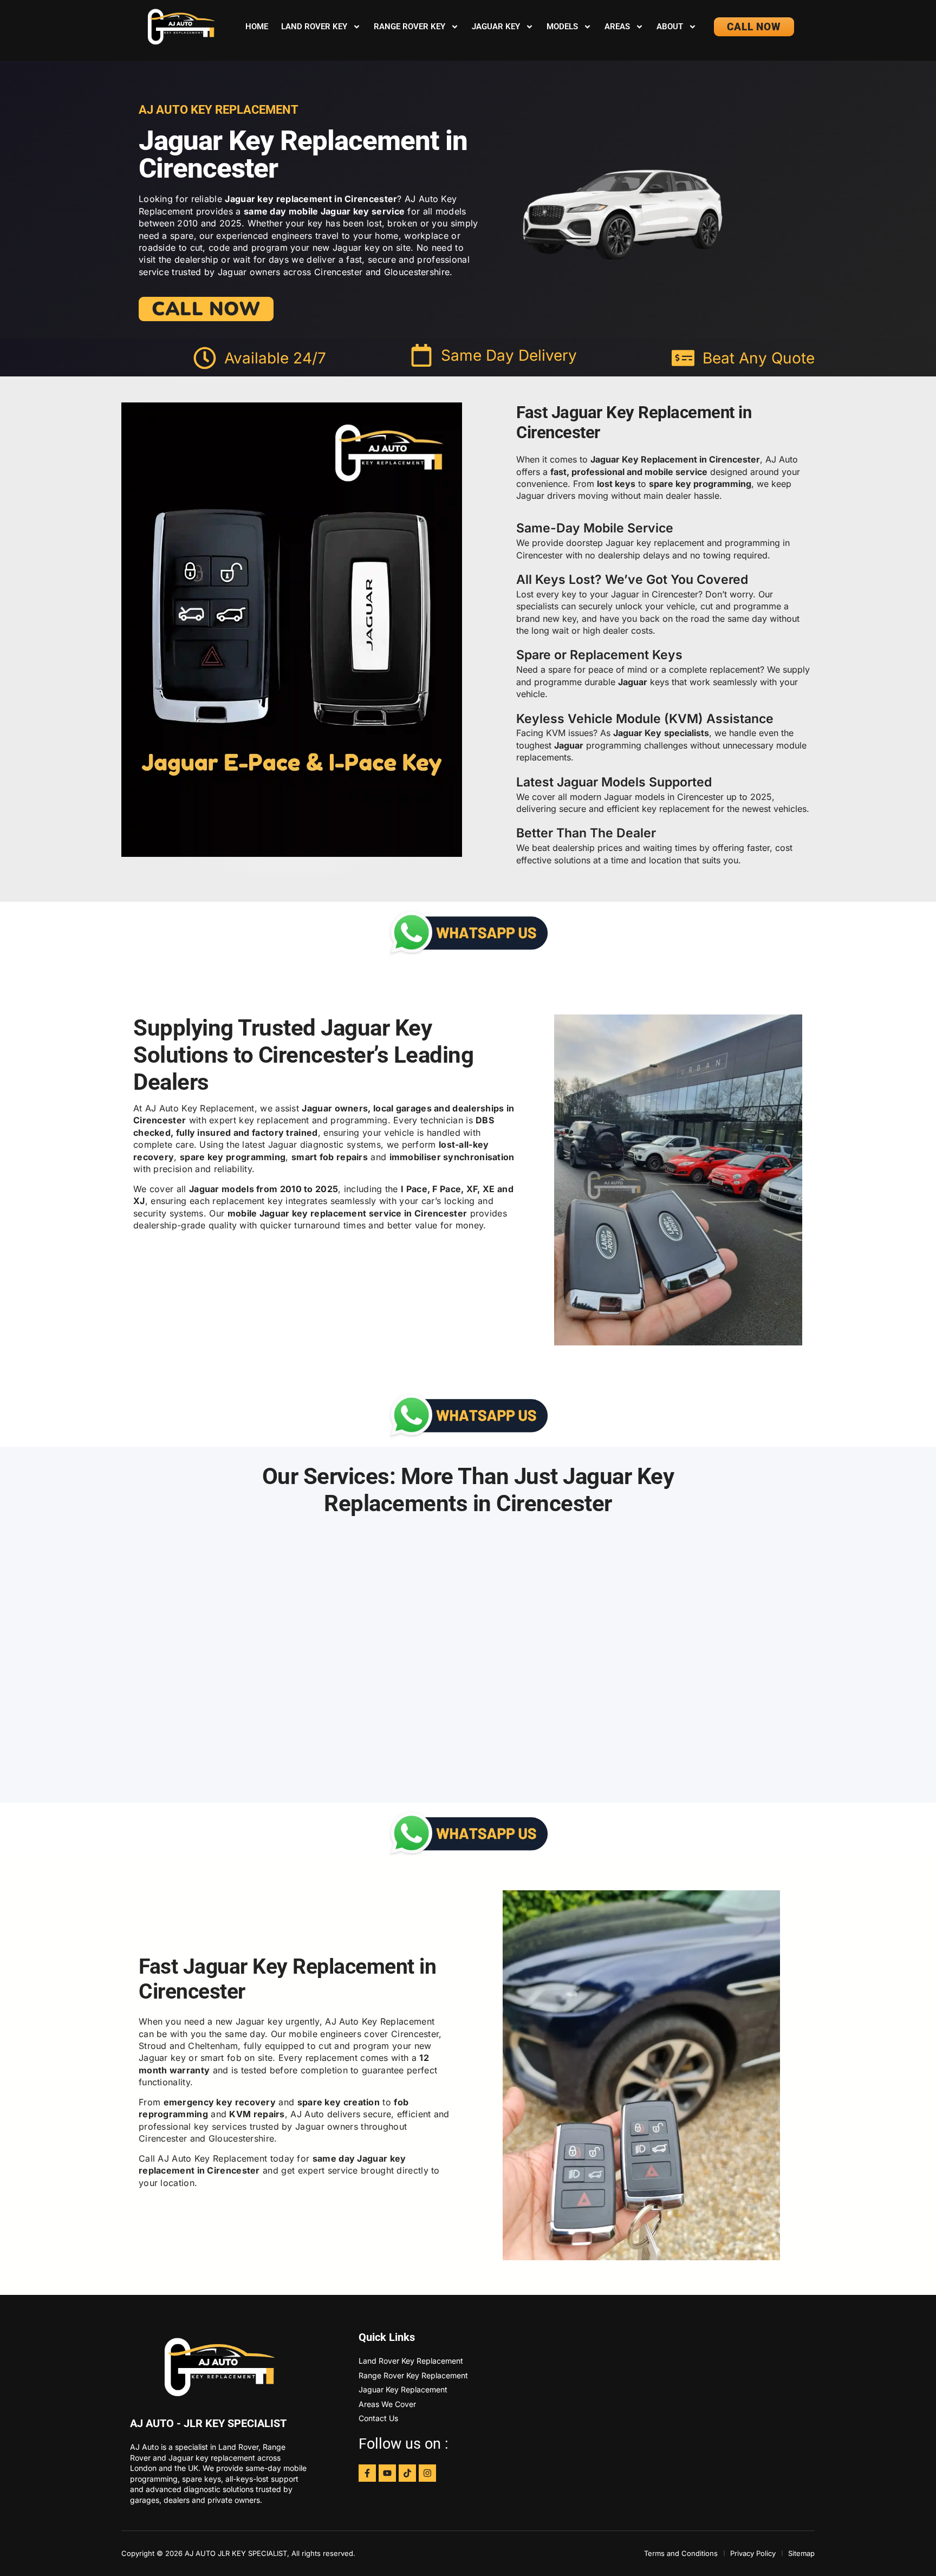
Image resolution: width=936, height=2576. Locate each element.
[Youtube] (387, 2473)
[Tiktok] (407, 2473)
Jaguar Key (496, 27)
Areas (617, 27)
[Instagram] (427, 2473)
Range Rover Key (409, 27)
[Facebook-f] (367, 2473)
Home (257, 27)
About (670, 27)
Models (562, 27)
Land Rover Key (314, 27)
